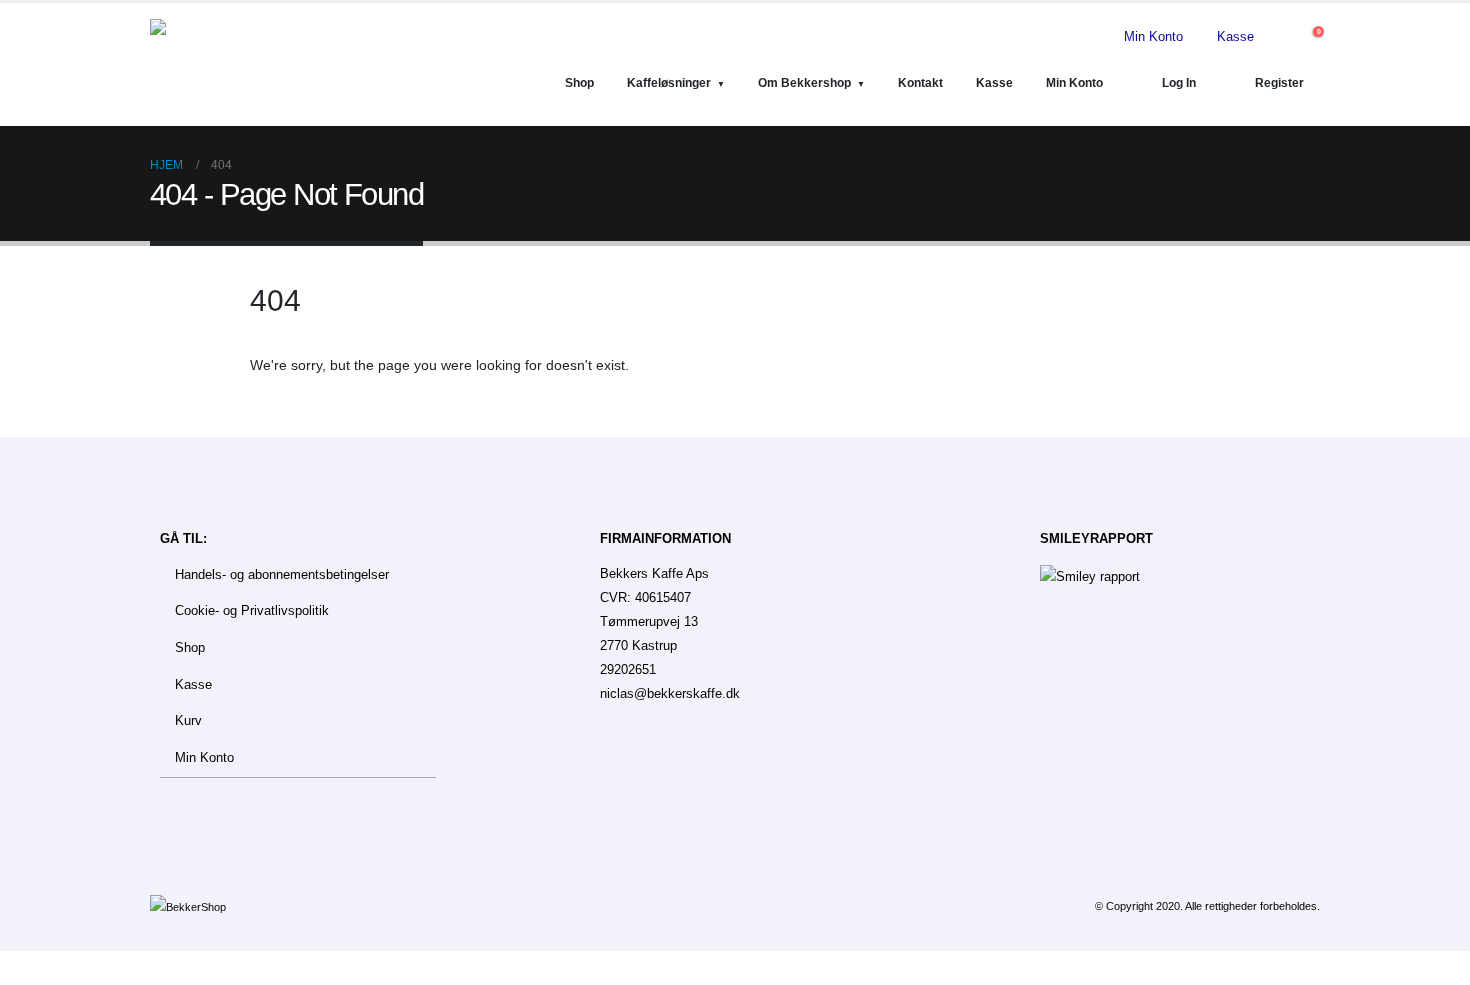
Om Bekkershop (804, 83)
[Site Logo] (250, 64)
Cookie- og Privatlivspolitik (252, 611)
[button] (1282, 37)
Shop (579, 83)
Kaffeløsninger (669, 83)
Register (1279, 83)
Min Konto (1153, 37)
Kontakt (920, 83)
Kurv (188, 721)
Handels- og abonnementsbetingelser (282, 575)
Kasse (1235, 37)
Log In (1179, 83)
